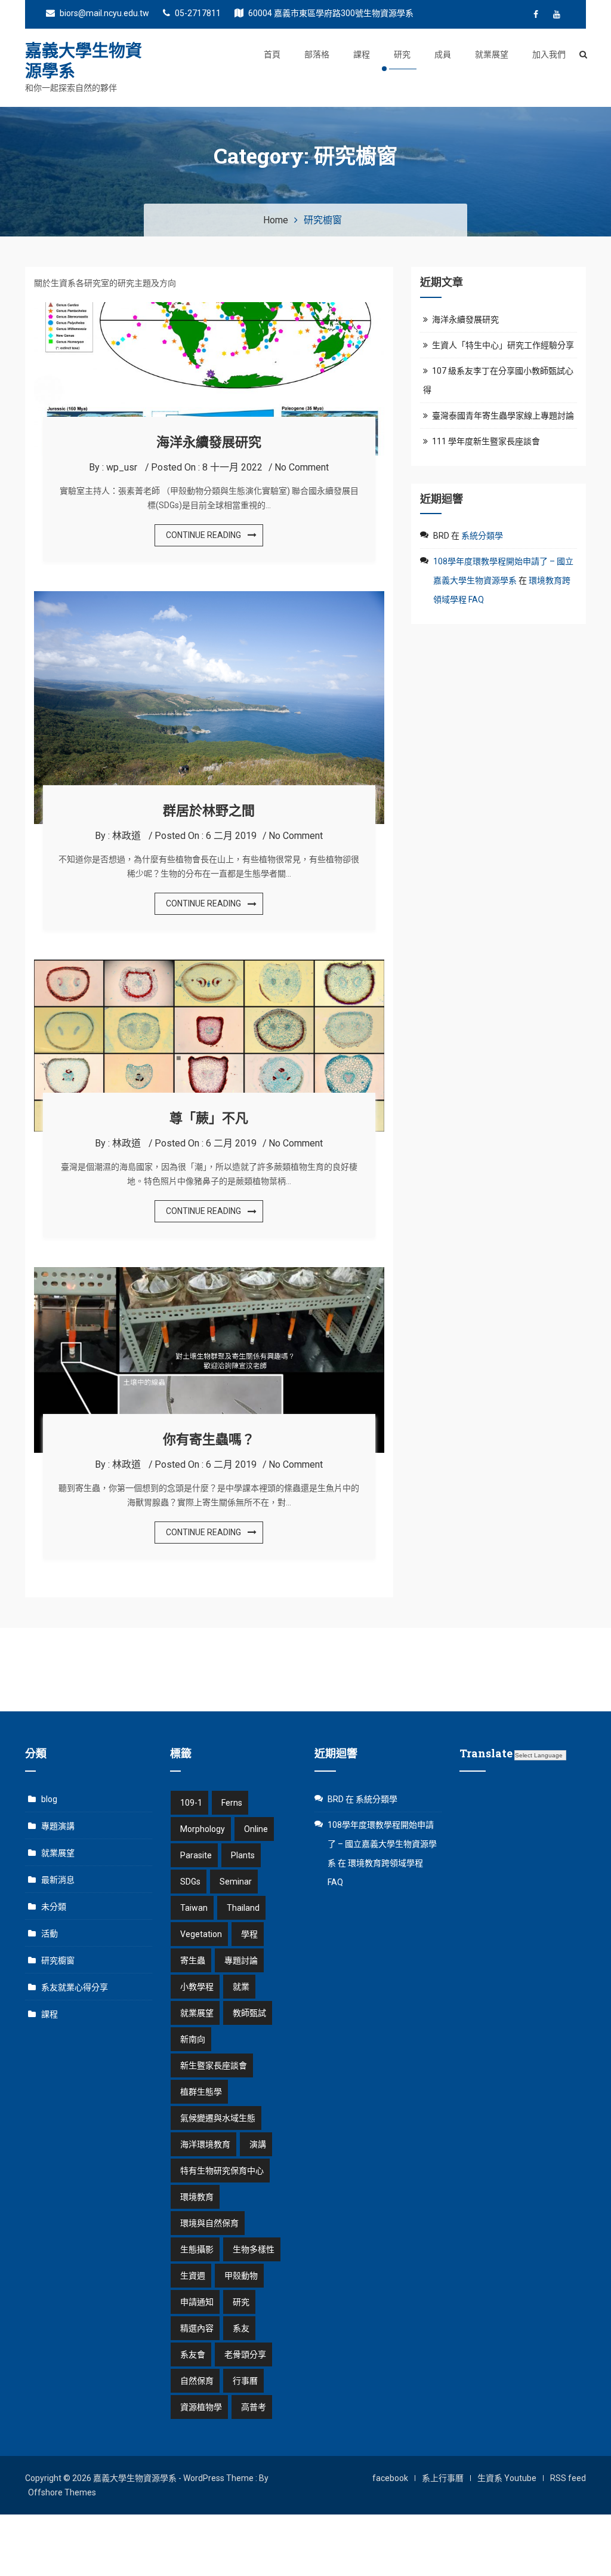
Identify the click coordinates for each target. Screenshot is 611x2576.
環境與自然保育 (209, 2223)
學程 (249, 1934)
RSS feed (568, 2478)
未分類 (54, 1907)
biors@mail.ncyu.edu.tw (104, 13)
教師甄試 (249, 2013)
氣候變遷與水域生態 (218, 2118)
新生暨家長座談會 (214, 2065)
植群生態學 (201, 2092)
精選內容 (197, 2328)
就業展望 (492, 54)
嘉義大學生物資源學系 (84, 61)
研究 (402, 54)
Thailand (243, 1908)
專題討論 (241, 1960)
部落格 (317, 54)
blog (49, 1799)
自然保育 (197, 2381)
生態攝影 (197, 2249)
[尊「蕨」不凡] (209, 967)
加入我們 (549, 54)
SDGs (190, 1882)
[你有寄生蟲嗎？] (209, 1274)
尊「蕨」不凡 (209, 1118)
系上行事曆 (443, 2478)
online (256, 1829)
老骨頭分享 (245, 2354)
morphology (203, 1829)
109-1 (191, 1803)
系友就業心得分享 (75, 1987)
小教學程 (197, 1987)
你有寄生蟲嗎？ (209, 1439)
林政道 (126, 836)
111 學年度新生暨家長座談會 (486, 441)
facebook (390, 2478)
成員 (443, 54)
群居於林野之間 (209, 810)
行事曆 (245, 2381)
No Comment (302, 467)
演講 (258, 2144)
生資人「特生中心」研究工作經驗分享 (503, 345)
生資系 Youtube (507, 2478)
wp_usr (122, 467)
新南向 (193, 2039)
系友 (241, 2328)
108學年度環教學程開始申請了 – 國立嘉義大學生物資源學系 (382, 1844)
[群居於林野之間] (209, 598)
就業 (241, 1987)
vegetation (201, 1934)
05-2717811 (197, 13)
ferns (232, 1803)
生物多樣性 (254, 2249)
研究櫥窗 (58, 1960)
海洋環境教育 (205, 2144)
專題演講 (58, 1826)
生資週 (193, 2276)
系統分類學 (482, 536)
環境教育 (197, 2197)
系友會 (193, 2354)
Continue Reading (203, 535)
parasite (196, 1855)
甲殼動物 (241, 2276)
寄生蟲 (193, 1960)
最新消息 (58, 1880)
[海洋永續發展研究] (209, 309)
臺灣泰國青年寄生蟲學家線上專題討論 (503, 416)
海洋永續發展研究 (209, 442)
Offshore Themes (62, 2492)
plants (243, 1855)
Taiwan (194, 1908)
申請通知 (197, 2302)
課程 (362, 54)
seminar (236, 1882)
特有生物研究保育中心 (222, 2171)
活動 (50, 1933)
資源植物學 (201, 2407)
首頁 (272, 54)
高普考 (254, 2407)
